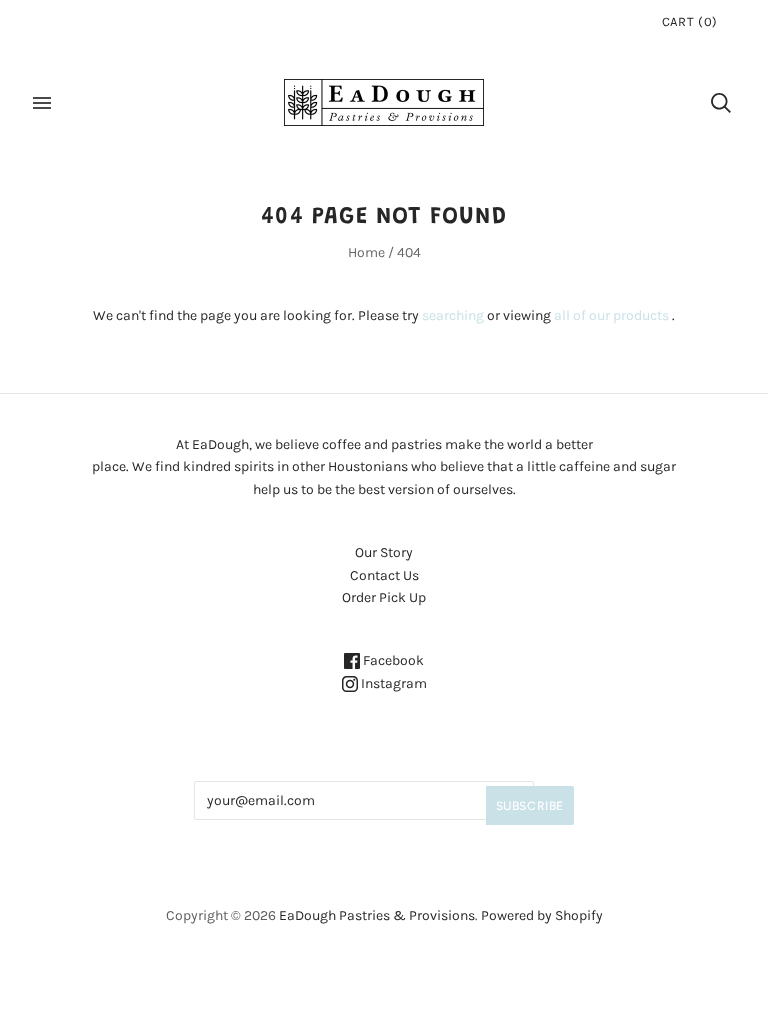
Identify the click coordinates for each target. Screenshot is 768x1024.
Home (366, 252)
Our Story (384, 552)
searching (453, 315)
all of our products (611, 315)
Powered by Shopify (542, 915)
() (690, 21)
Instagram (392, 683)
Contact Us (384, 575)
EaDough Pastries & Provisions (377, 915)
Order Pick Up (384, 597)
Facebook (392, 660)
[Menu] (42, 103)
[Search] (721, 103)
